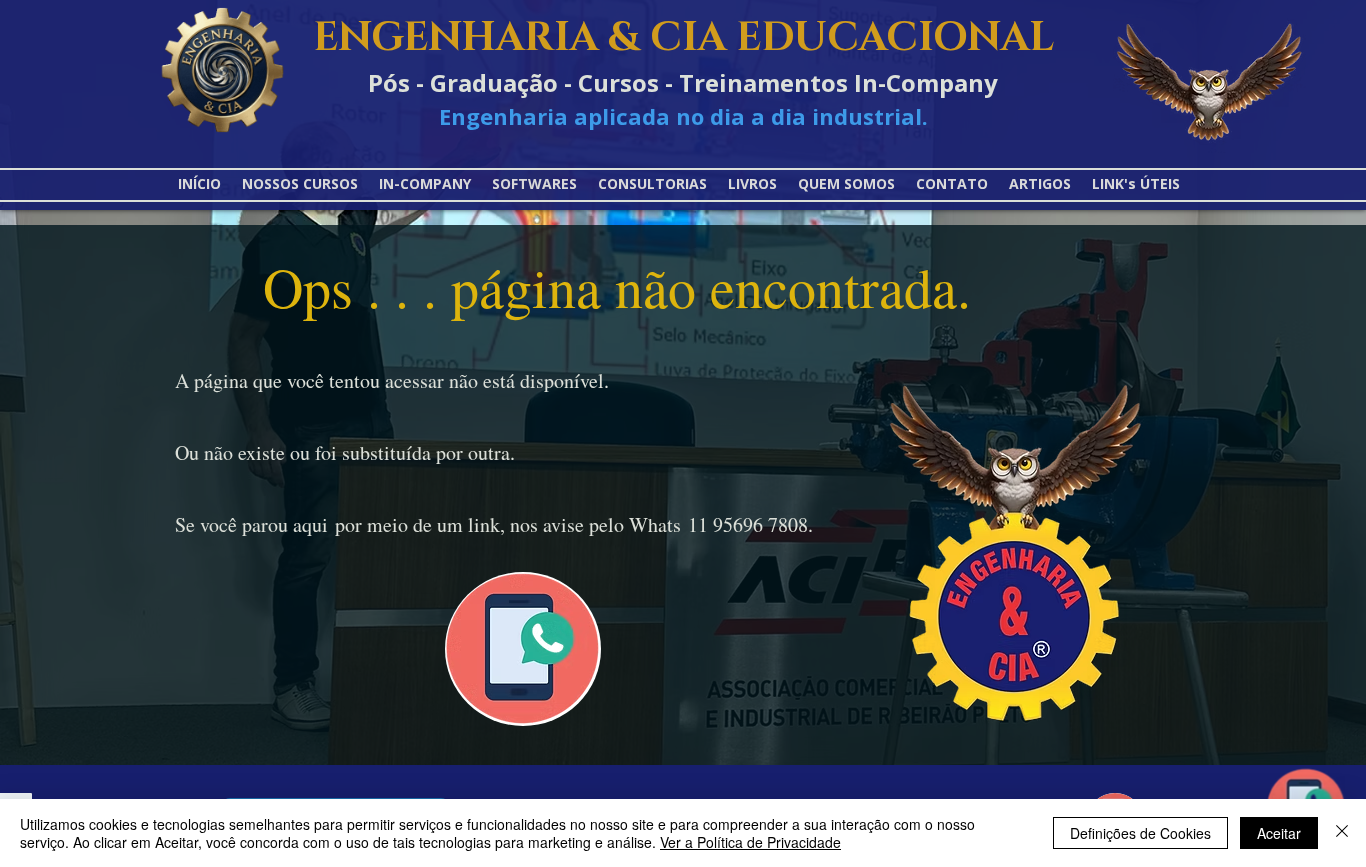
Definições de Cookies (1140, 833)
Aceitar (1279, 833)
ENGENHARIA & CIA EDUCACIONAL (683, 38)
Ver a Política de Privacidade (750, 842)
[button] (1136, 184)
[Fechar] (1342, 833)
